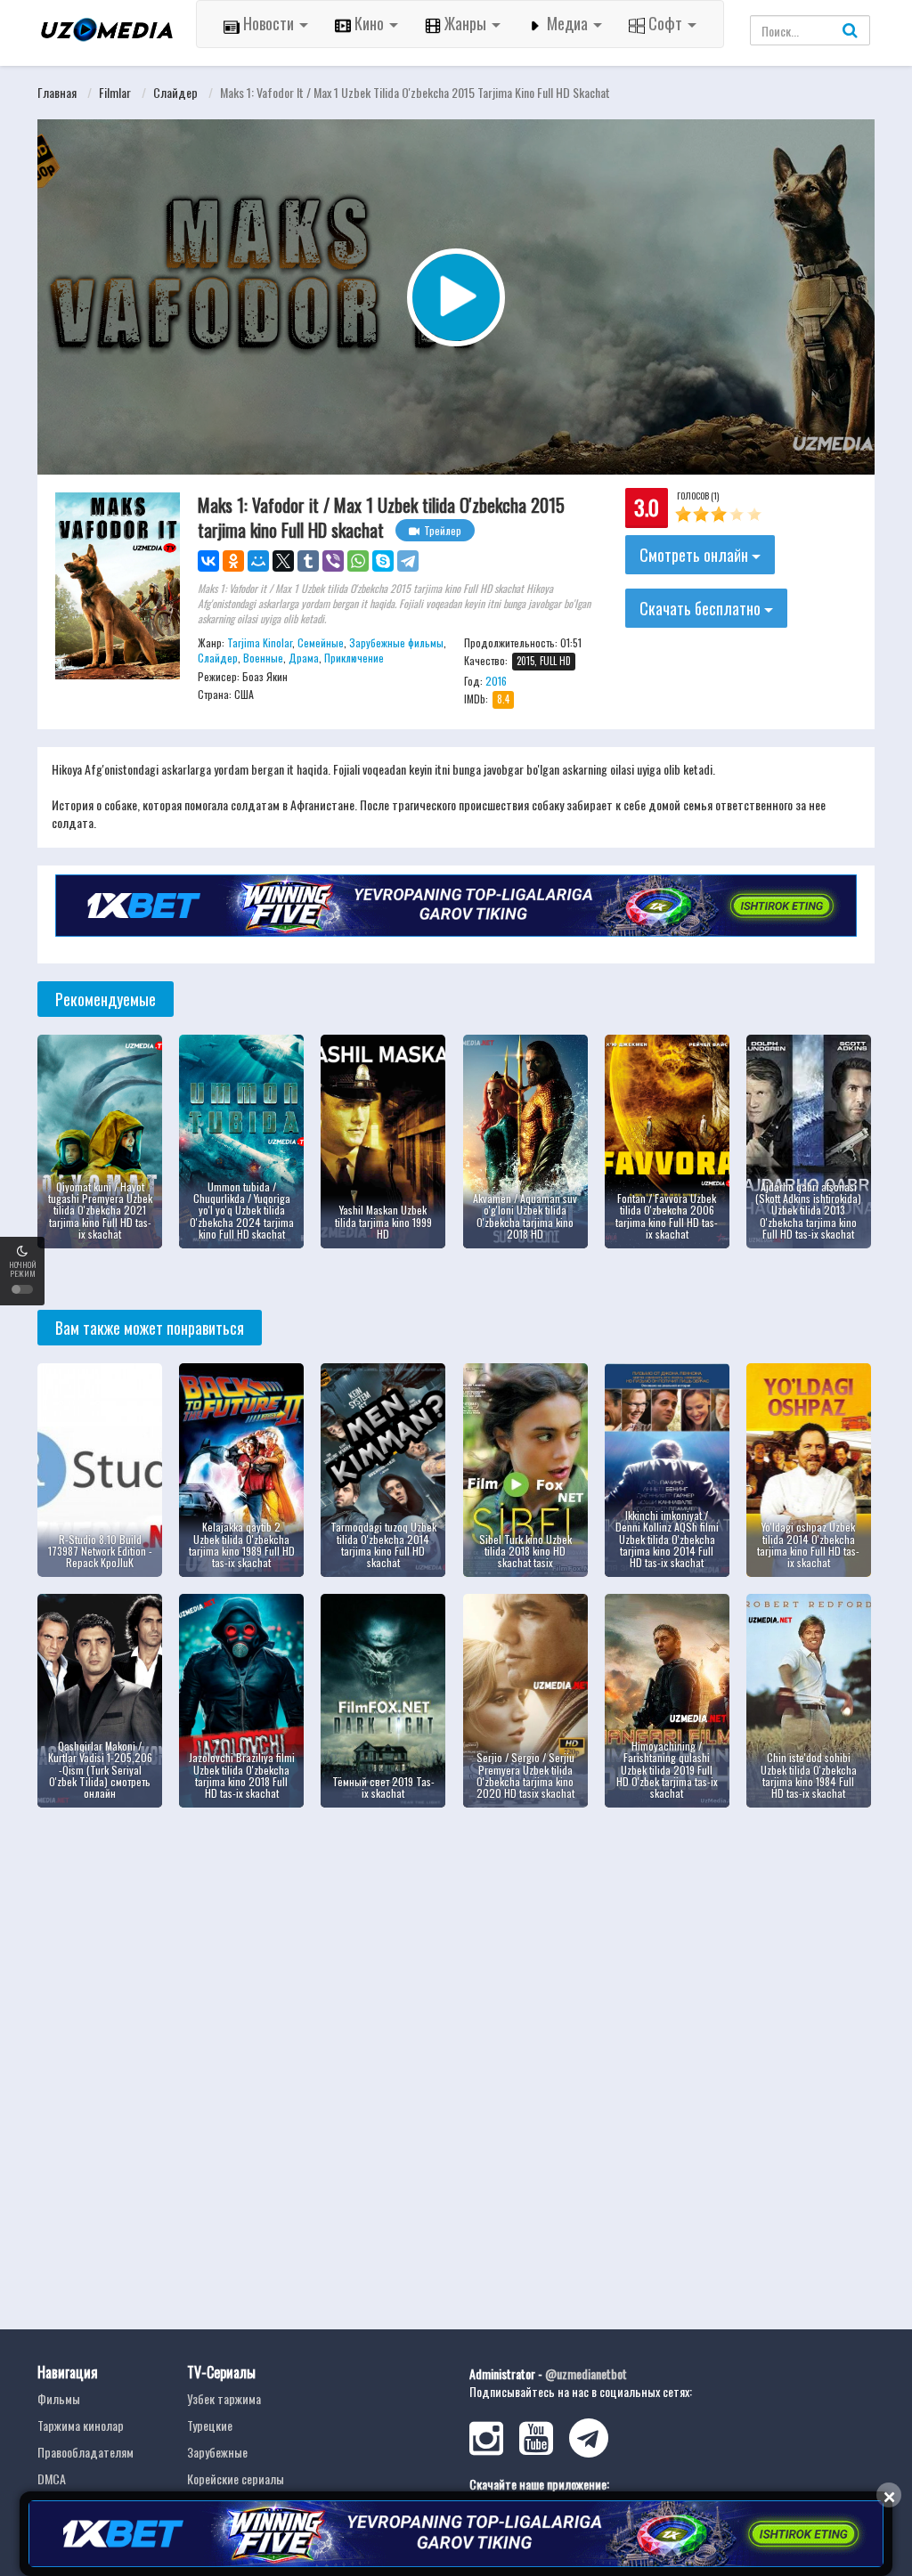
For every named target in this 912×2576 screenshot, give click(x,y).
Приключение (354, 658)
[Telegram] (408, 561)
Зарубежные (217, 2452)
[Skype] (383, 561)
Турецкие (210, 2425)
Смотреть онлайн (696, 555)
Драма (304, 658)
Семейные (321, 642)
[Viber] (333, 561)
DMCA (52, 2478)
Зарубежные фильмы (396, 642)
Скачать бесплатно (702, 608)
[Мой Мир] (258, 561)
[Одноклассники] (233, 561)
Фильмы (59, 2398)
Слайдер (175, 92)
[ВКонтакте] (208, 561)
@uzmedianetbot (586, 2373)
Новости (269, 23)
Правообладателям (85, 2452)
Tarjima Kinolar (260, 642)
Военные (263, 658)
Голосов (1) (698, 496)
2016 (496, 681)
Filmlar (115, 92)
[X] (283, 561)
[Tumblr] (308, 561)
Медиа (567, 23)
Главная (57, 92)
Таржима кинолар (81, 2425)
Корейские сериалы (236, 2478)
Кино (369, 23)
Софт (665, 23)
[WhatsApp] (358, 561)
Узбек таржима (224, 2398)
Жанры (465, 23)
